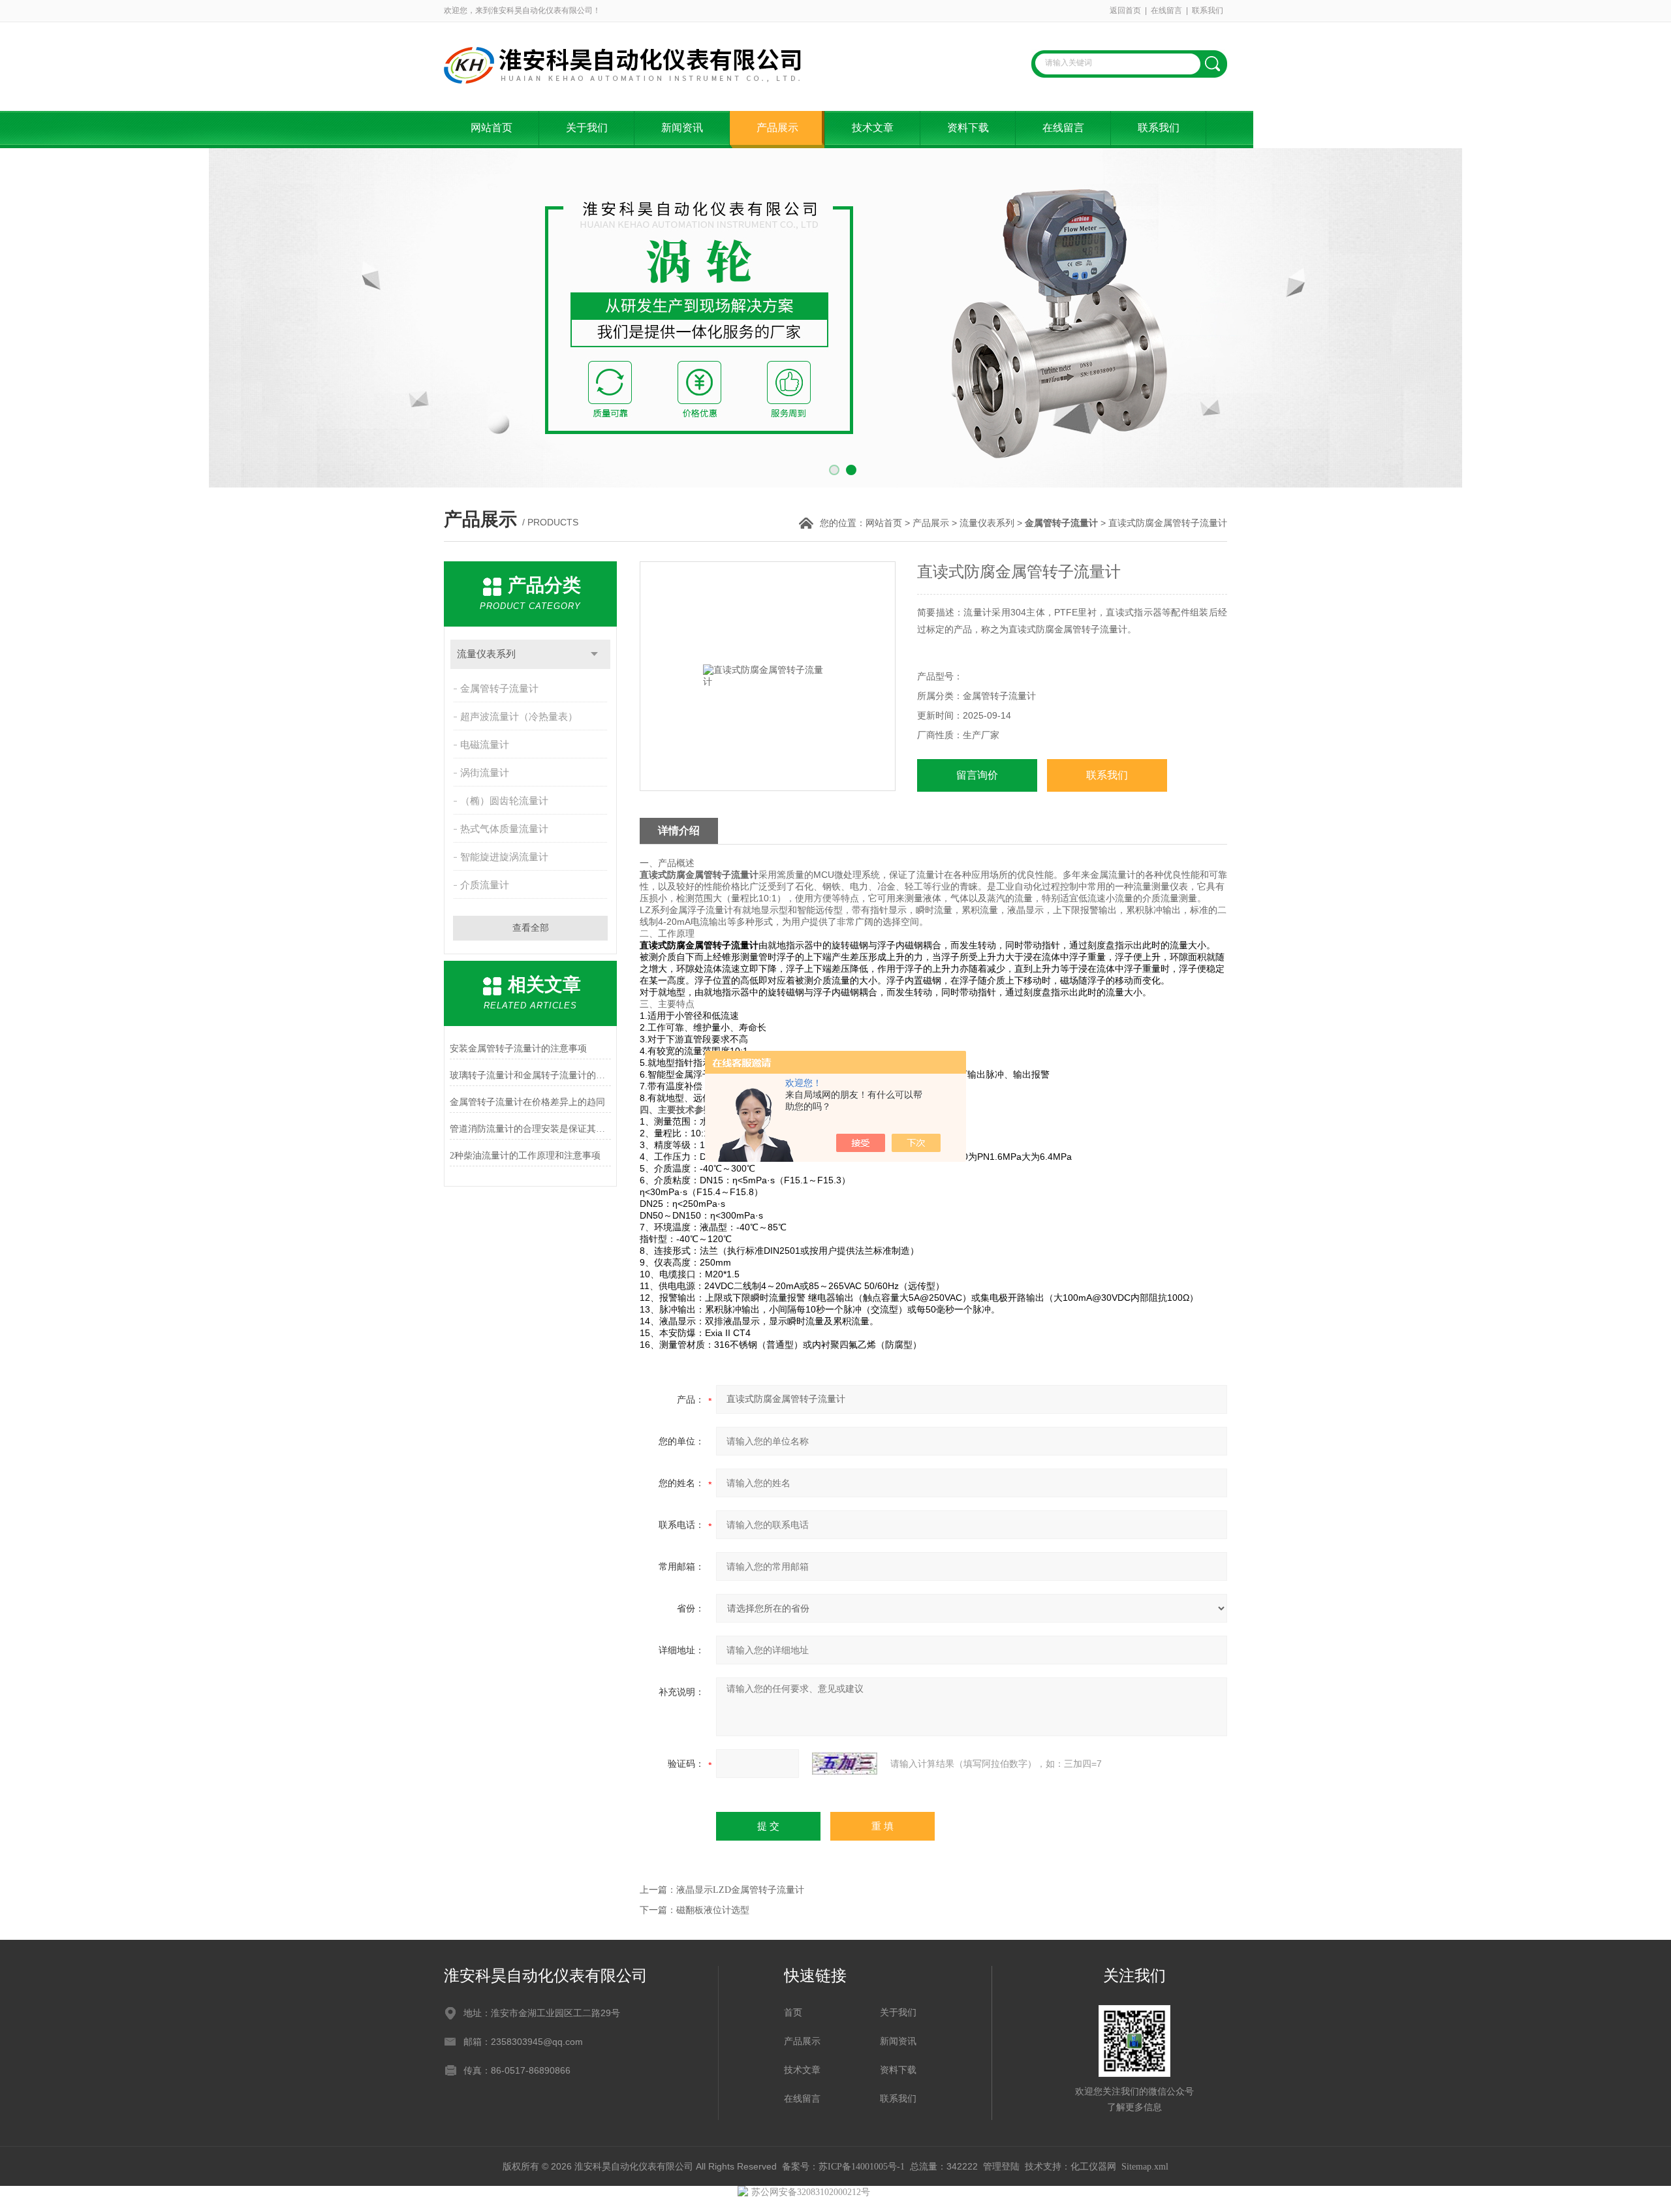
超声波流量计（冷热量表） (519, 717)
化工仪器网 (1093, 2167)
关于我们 (587, 128)
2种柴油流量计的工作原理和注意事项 (525, 1156)
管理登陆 (1001, 2167)
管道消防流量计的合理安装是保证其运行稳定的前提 (530, 1129)
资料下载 (968, 128)
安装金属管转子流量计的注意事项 (518, 1049)
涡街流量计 (485, 773)
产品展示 (777, 128)
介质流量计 (485, 885)
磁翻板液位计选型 (713, 1910)
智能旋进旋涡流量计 (504, 857)
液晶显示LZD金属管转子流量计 (740, 1890)
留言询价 (977, 775)
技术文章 (873, 128)
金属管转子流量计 (499, 689)
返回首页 (1125, 10)
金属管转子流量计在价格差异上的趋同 (527, 1102)
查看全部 (531, 928)
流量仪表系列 (987, 523)
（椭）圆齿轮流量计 (504, 801)
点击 (594, 654)
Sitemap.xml (1145, 2167)
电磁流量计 (485, 745)
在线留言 (1166, 10)
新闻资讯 (682, 128)
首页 (793, 2013)
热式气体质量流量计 (504, 829)
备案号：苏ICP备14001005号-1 (843, 2167)
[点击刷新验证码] (845, 1764)
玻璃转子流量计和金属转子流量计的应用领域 (530, 1075)
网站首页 (492, 128)
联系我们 (1208, 10)
